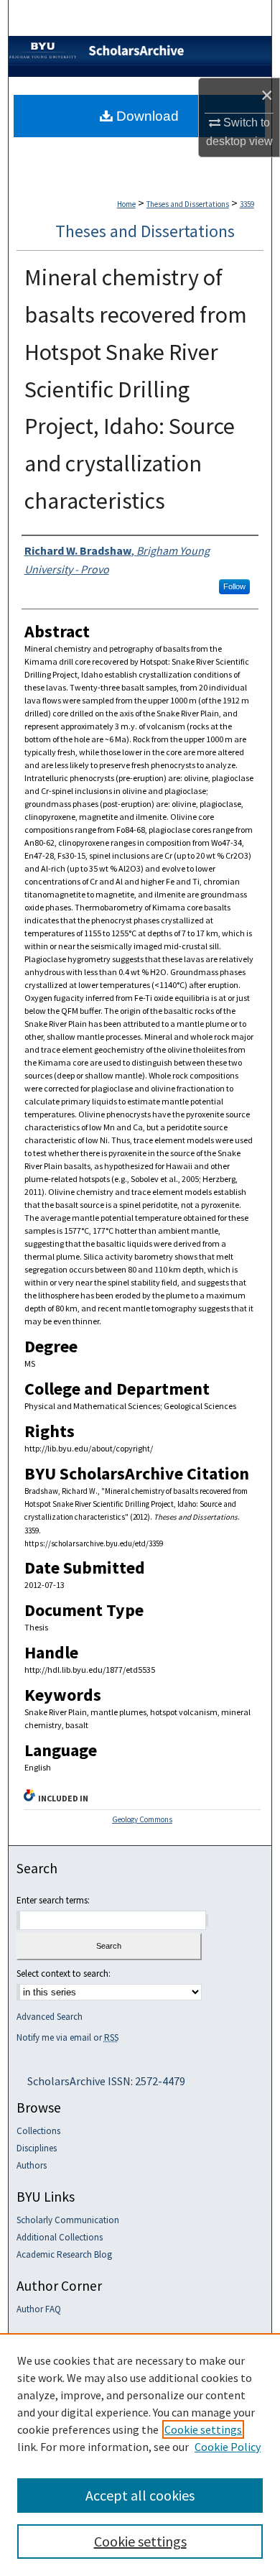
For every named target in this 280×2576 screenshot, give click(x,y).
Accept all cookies (140, 2495)
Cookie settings (203, 2429)
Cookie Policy (228, 2447)
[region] (140, 2455)
